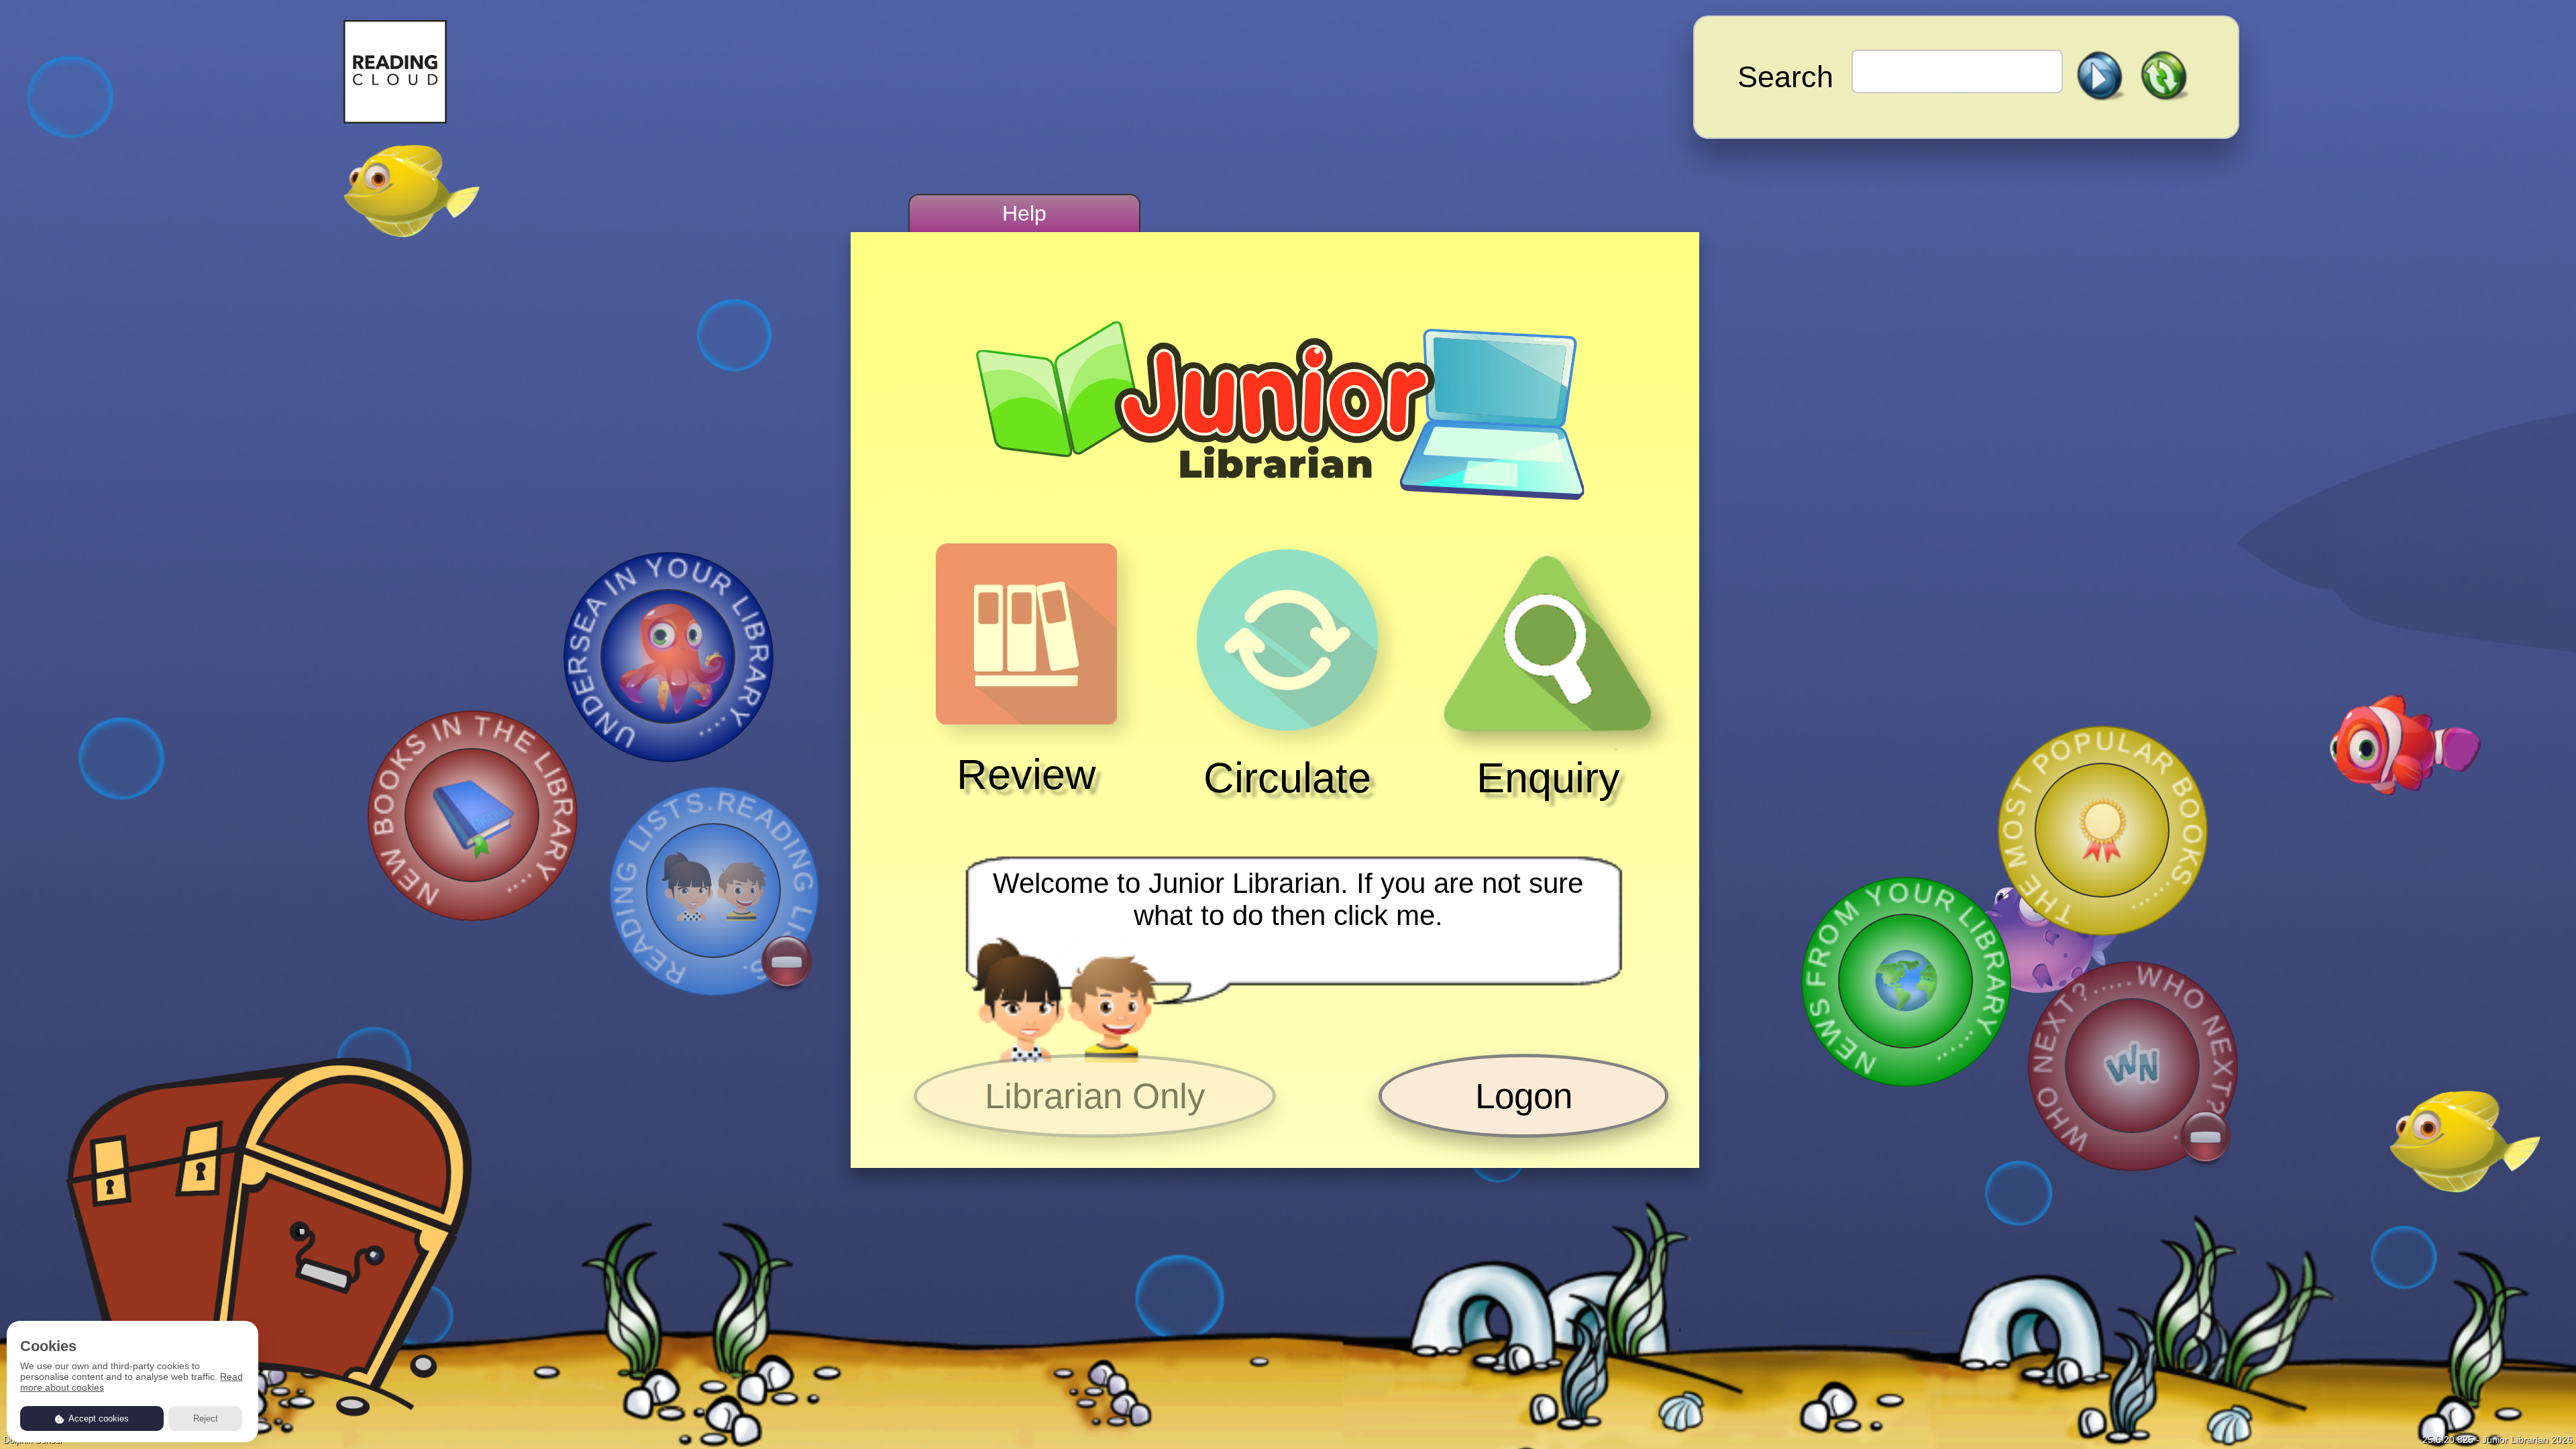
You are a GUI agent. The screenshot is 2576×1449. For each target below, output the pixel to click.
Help (1024, 213)
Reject (206, 1418)
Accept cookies (98, 1418)
